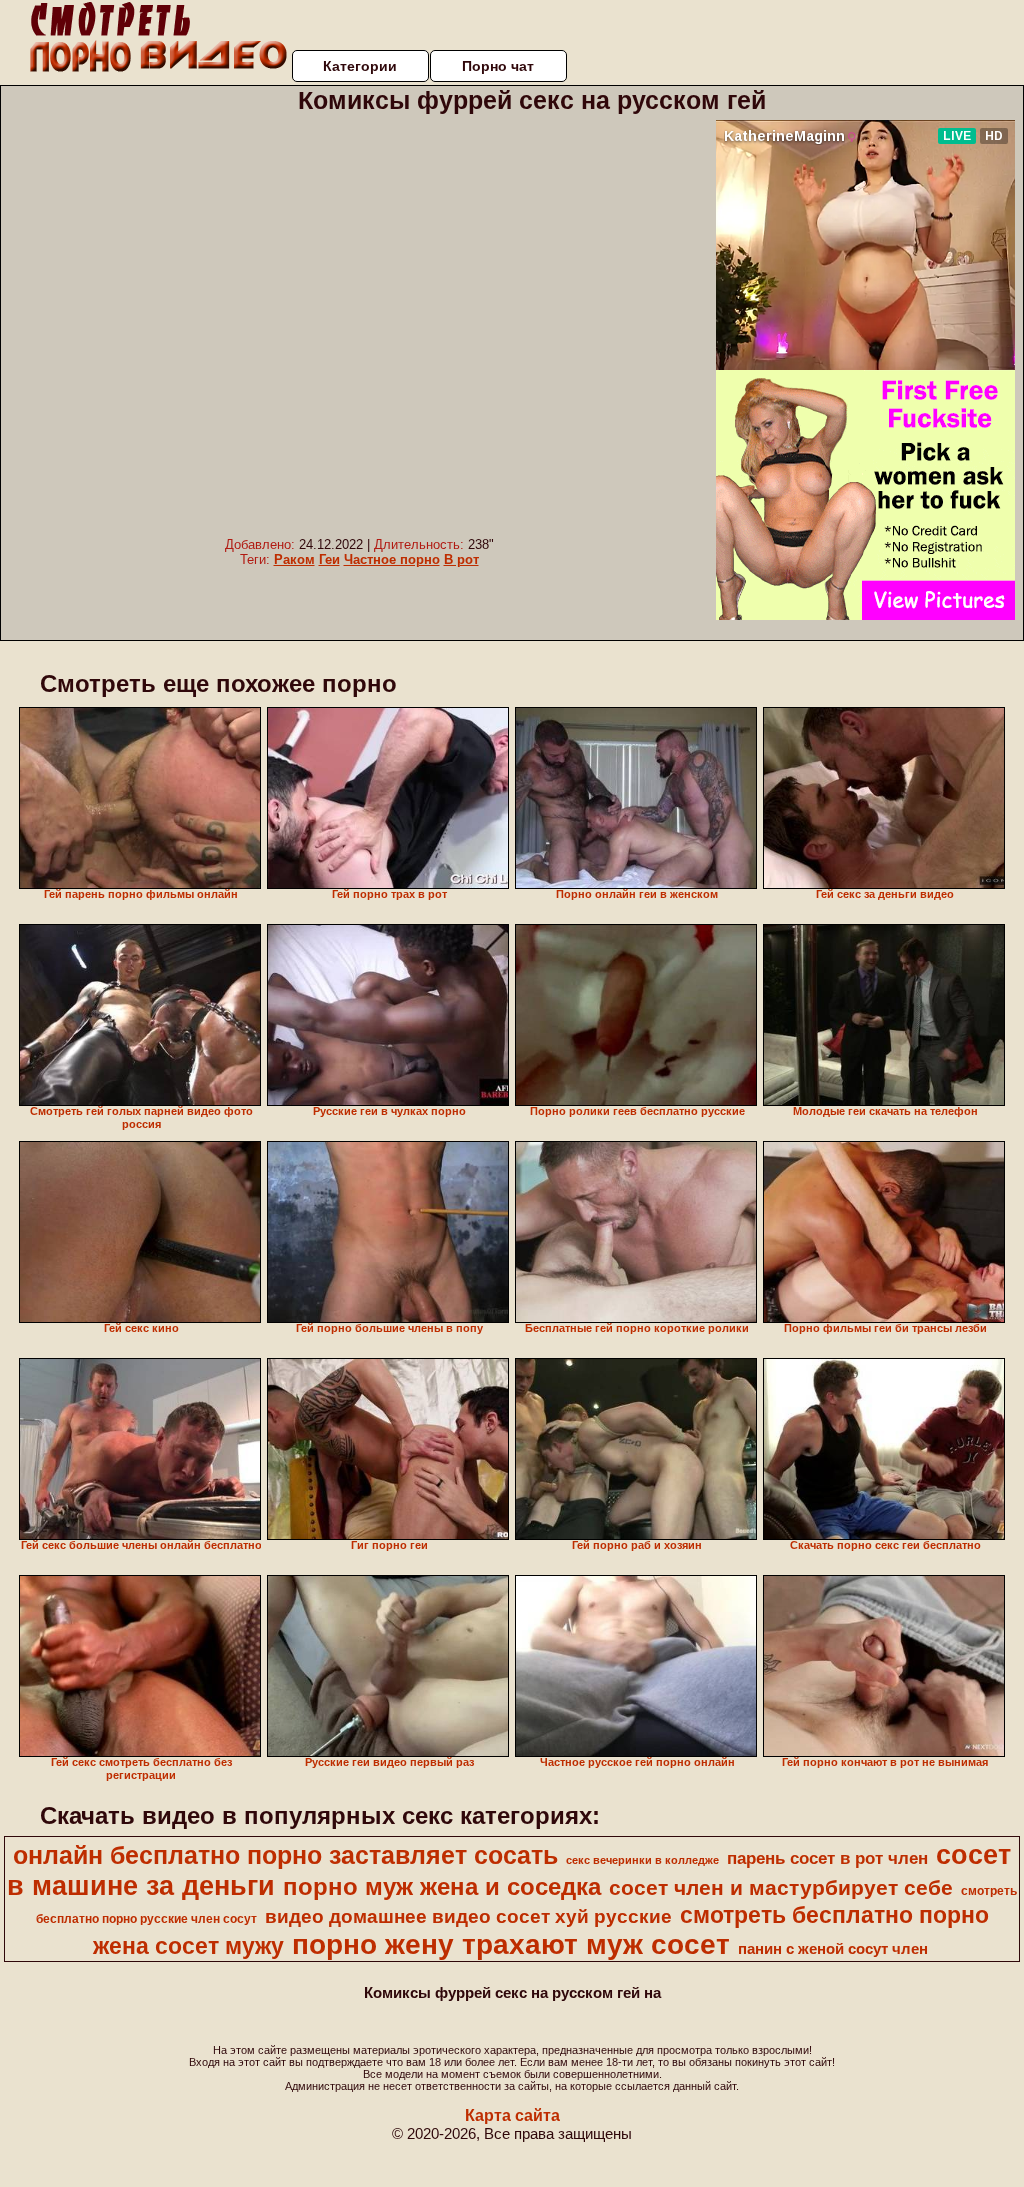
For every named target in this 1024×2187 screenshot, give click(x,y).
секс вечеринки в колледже (642, 1860)
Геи (329, 559)
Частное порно (392, 559)
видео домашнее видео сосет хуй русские (468, 1916)
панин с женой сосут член (833, 1949)
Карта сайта (512, 2115)
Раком (294, 559)
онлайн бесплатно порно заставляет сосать (285, 1855)
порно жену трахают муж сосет (511, 1944)
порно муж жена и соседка (442, 1886)
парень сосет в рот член (827, 1858)
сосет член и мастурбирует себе (781, 1888)
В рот (461, 559)
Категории (360, 66)
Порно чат (498, 66)
